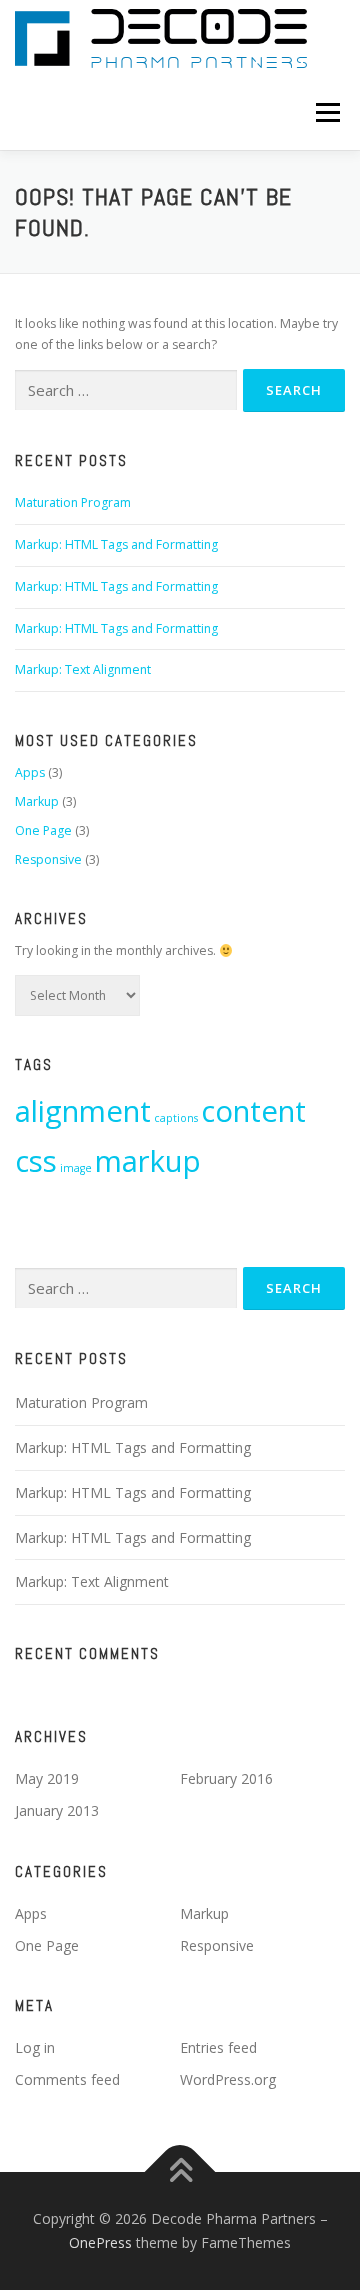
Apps (30, 772)
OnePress (100, 2242)
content (253, 1111)
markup (148, 1161)
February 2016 (226, 1778)
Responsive (48, 859)
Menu (326, 112)
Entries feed (218, 2047)
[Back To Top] (180, 2172)
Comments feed (67, 2079)
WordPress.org (228, 2079)
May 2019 (47, 1778)
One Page (43, 830)
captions (176, 1118)
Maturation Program (73, 502)
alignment (83, 1111)
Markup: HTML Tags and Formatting (116, 544)
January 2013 (57, 1810)
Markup (37, 801)
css (36, 1161)
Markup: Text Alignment (83, 669)
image (76, 1168)
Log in (35, 2047)
